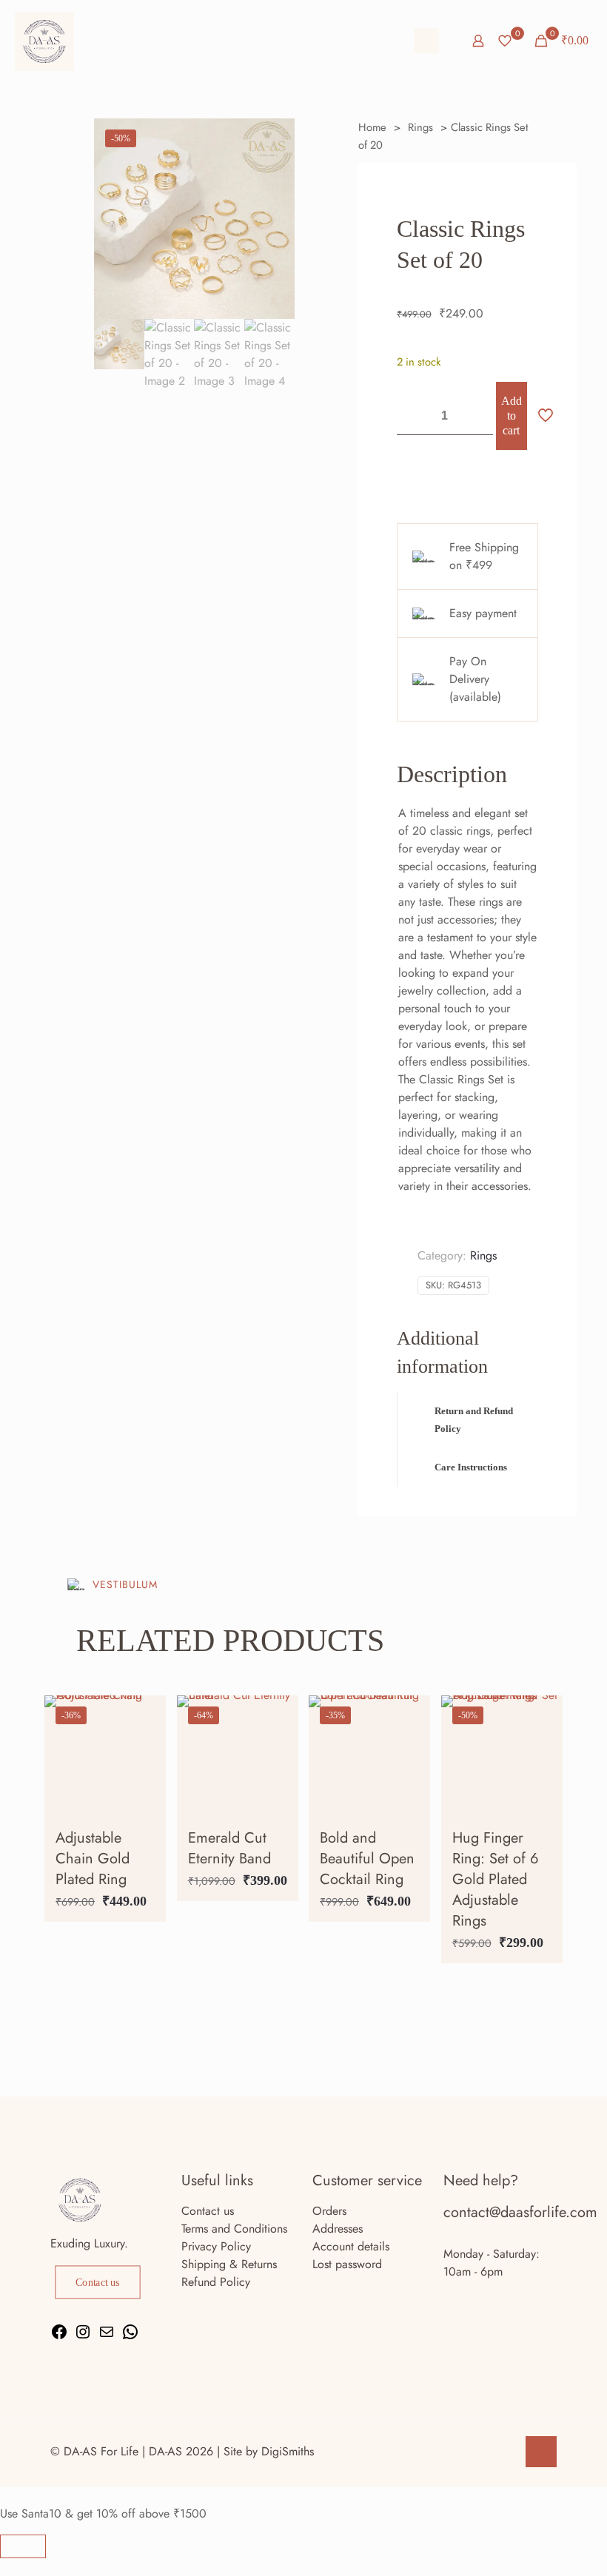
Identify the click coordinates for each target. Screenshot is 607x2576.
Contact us (208, 2211)
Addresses (338, 2229)
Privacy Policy (216, 2246)
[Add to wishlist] (145, 1780)
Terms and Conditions (234, 2229)
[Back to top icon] (541, 2452)
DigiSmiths (288, 2451)
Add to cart (512, 416)
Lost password (347, 2264)
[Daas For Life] (44, 41)
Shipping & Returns (229, 2264)
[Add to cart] (145, 1716)
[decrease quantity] (413, 416)
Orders (329, 2211)
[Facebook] (59, 2337)
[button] (467, 1420)
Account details (351, 2246)
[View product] (145, 1748)
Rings (420, 127)
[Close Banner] (23, 2546)
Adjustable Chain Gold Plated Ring (93, 1859)
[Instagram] (83, 2337)
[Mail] (107, 2337)
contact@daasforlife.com (520, 2212)
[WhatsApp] (130, 2337)
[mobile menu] (426, 41)
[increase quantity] (476, 416)
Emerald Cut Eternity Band (229, 1848)
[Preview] (145, 1812)
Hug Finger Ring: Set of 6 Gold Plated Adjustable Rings (496, 1879)
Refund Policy (216, 2282)
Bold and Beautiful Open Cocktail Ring (367, 1859)
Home (372, 127)
